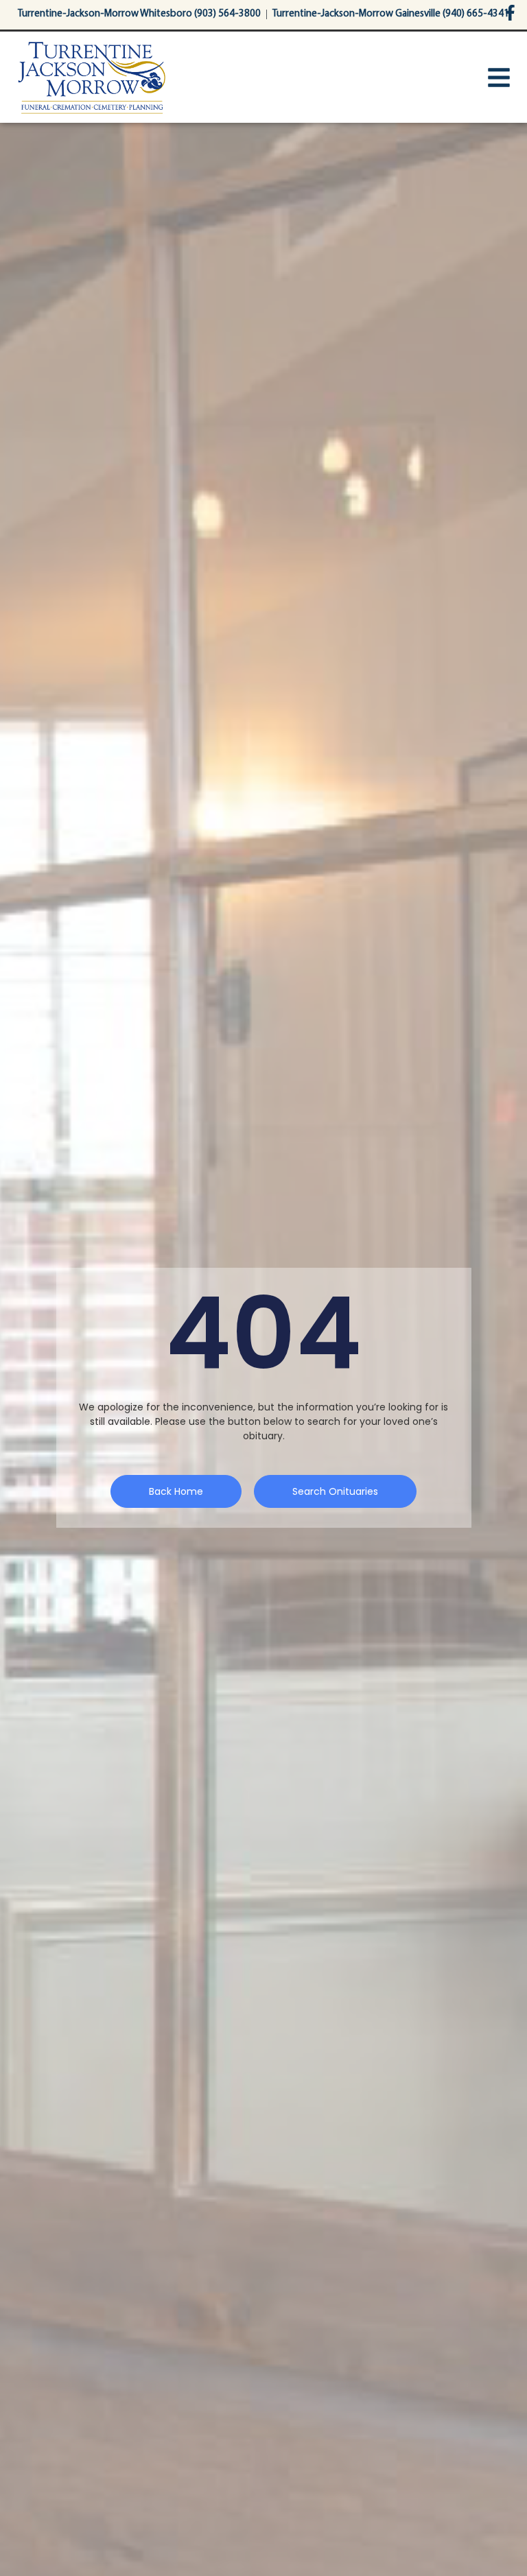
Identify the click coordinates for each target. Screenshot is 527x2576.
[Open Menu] (499, 78)
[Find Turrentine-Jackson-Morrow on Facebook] (510, 13)
